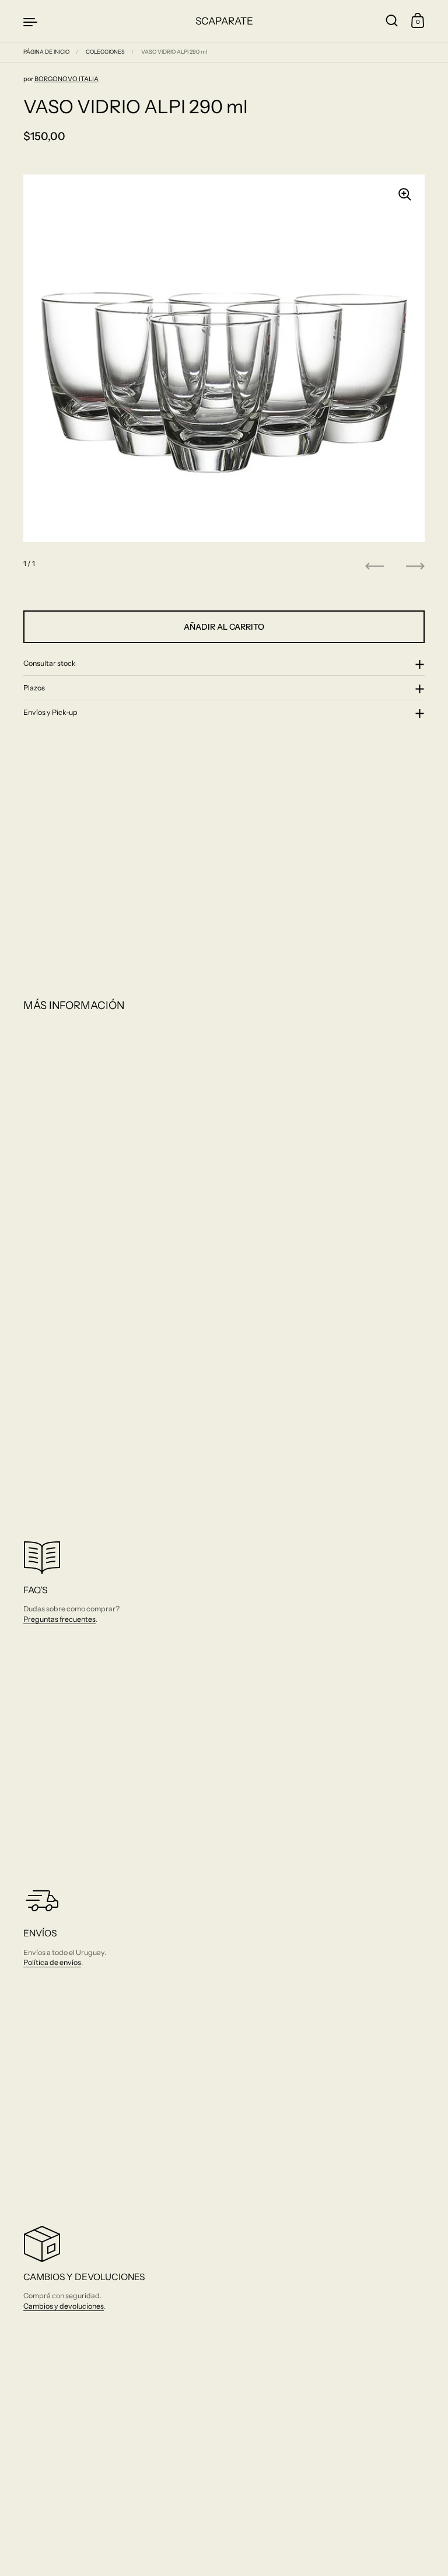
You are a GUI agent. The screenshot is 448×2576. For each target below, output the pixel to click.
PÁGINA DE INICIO (46, 52)
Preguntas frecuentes (60, 1619)
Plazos (34, 688)
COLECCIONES (105, 52)
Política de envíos (52, 1962)
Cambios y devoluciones (64, 2306)
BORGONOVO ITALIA (66, 79)
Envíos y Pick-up (50, 712)
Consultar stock (50, 663)
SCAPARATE (224, 21)
